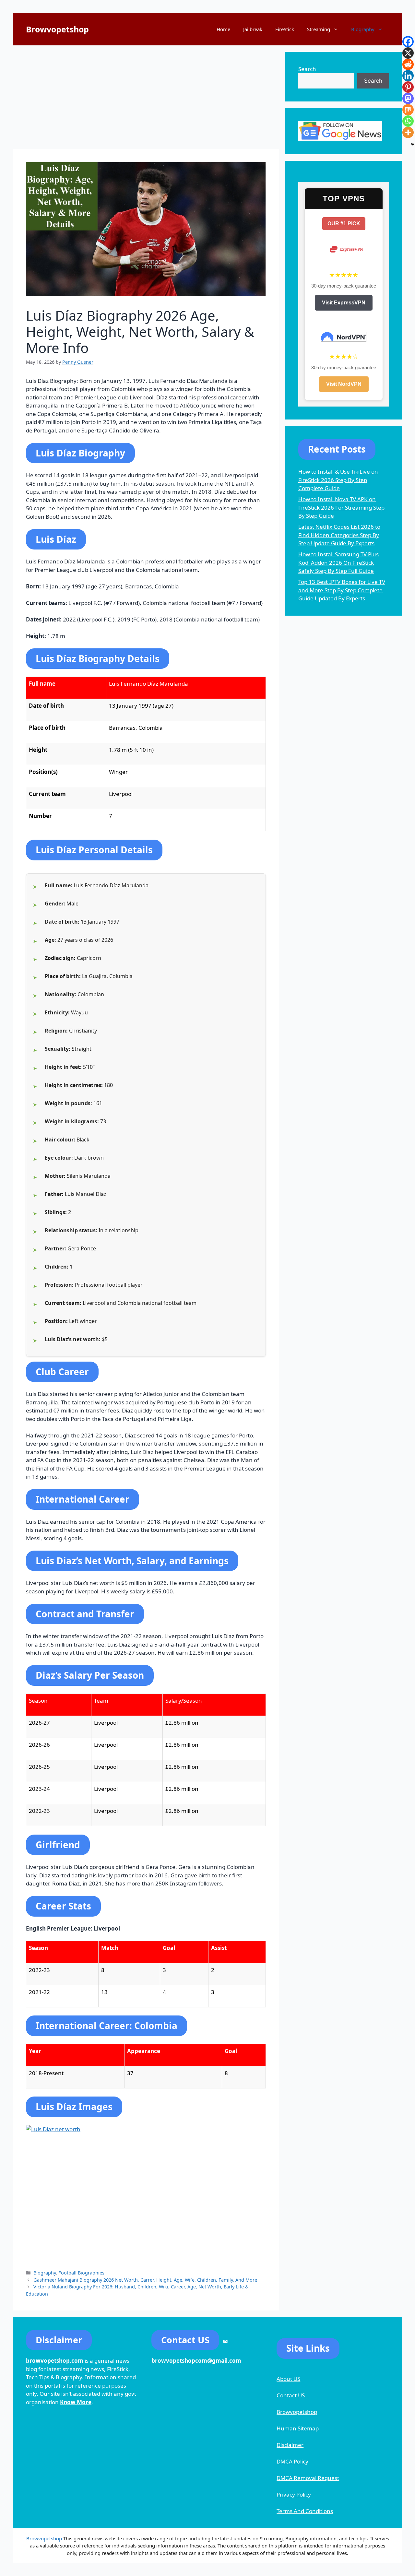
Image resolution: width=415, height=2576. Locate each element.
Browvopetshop (57, 29)
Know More (76, 2402)
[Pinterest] (408, 87)
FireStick (285, 29)
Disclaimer (290, 2445)
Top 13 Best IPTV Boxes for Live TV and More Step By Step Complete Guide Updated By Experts (342, 590)
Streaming (319, 29)
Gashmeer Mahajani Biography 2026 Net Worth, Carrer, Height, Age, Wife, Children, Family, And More (145, 2280)
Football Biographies (81, 2273)
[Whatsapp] (408, 121)
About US (288, 2379)
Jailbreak (253, 29)
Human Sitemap (298, 2428)
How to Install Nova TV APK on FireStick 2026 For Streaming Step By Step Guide (341, 507)
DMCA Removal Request (308, 2478)
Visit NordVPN (344, 384)
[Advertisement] (146, 97)
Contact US (291, 2395)
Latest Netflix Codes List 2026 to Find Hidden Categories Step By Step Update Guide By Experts (339, 535)
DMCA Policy (292, 2461)
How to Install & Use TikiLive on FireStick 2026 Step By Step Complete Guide (338, 480)
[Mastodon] (408, 98)
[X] (408, 53)
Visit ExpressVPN (344, 303)
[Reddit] (408, 64)
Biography (363, 29)
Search (307, 69)
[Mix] (408, 110)
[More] (408, 132)
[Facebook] (408, 42)
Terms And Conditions (305, 2511)
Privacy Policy (294, 2494)
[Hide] (412, 144)
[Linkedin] (408, 76)
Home (223, 29)
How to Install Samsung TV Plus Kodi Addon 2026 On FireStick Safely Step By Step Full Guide (338, 562)
